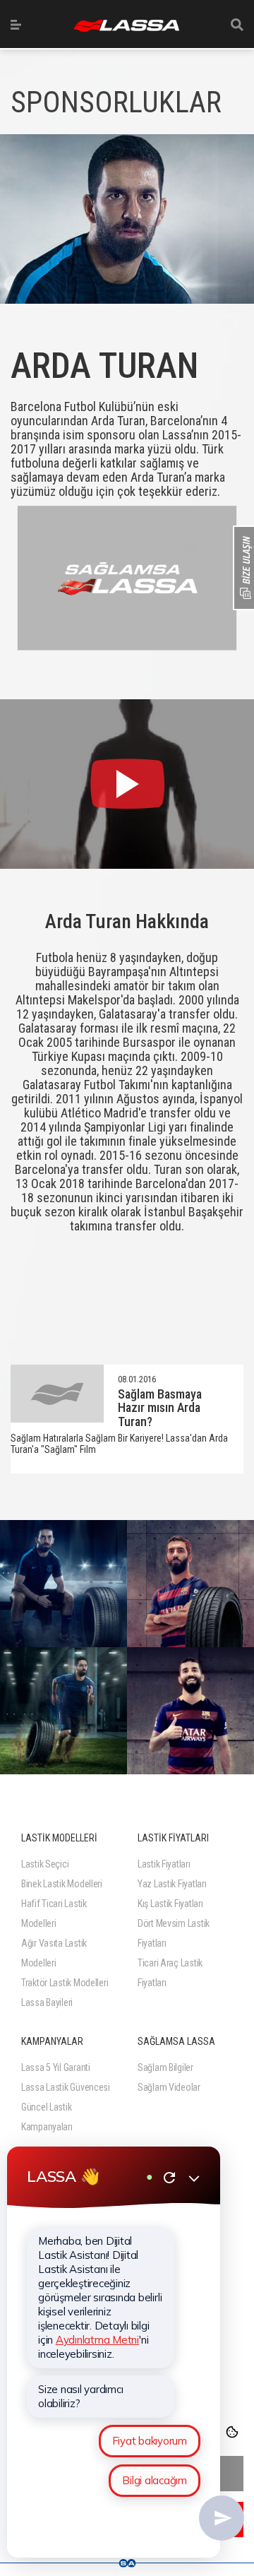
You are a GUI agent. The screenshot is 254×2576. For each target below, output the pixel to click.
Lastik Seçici (45, 1864)
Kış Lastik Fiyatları (170, 1904)
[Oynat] (127, 784)
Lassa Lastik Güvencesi (66, 2087)
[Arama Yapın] (237, 25)
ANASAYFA (126, 26)
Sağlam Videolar (169, 2087)
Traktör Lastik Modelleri (65, 1983)
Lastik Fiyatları (164, 1864)
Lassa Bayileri (47, 2002)
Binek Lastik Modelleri (62, 1884)
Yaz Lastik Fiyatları (172, 1884)
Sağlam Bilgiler (165, 2067)
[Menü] (16, 25)
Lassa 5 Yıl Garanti (56, 2067)
